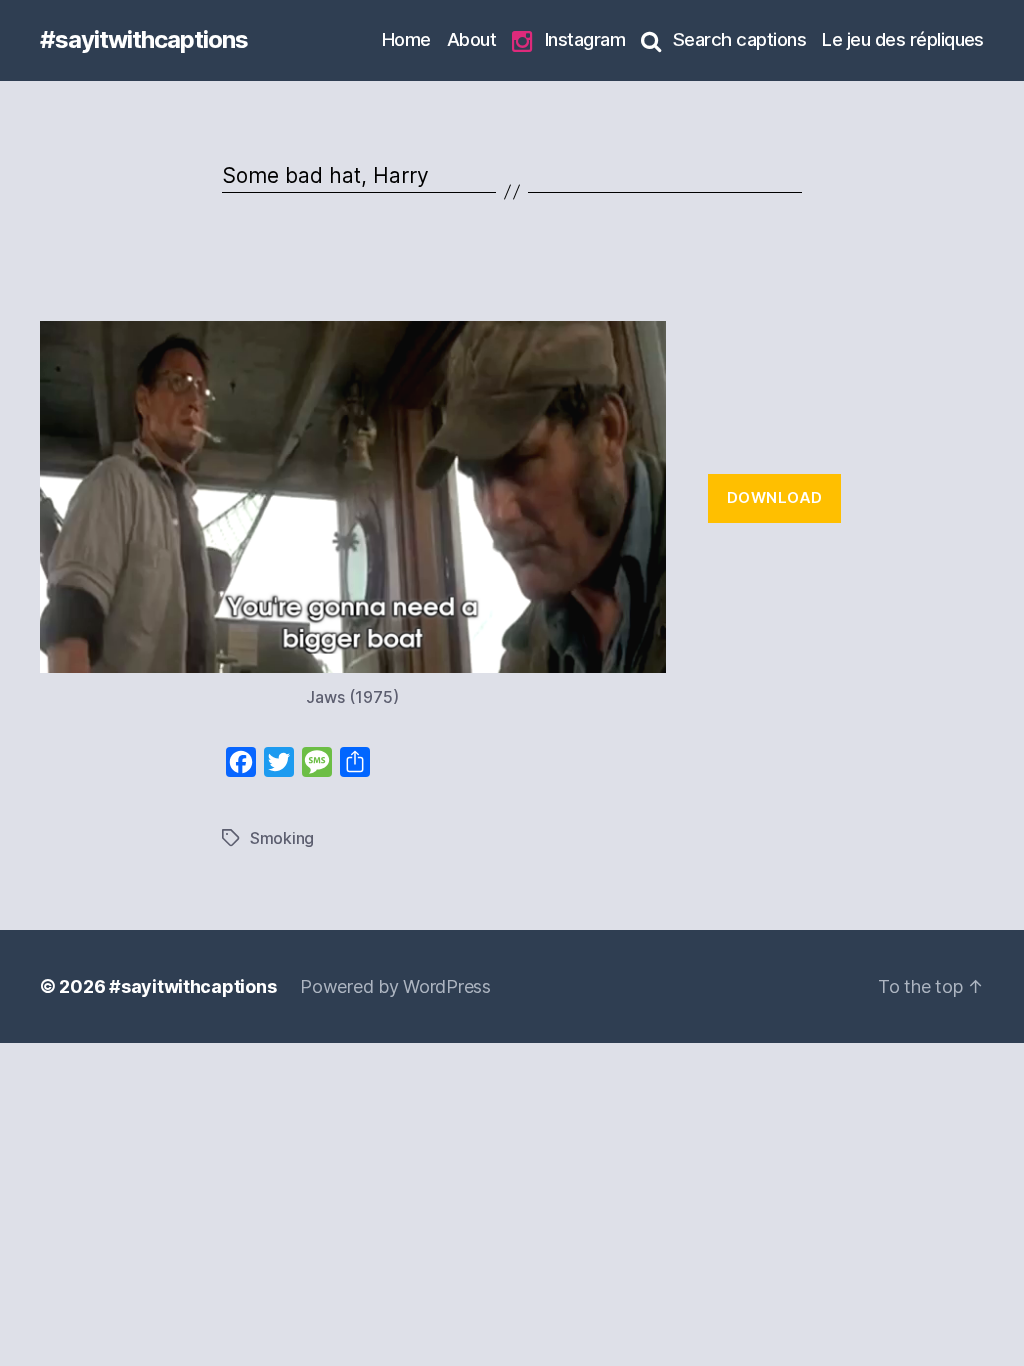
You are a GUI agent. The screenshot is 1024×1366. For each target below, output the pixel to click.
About (471, 39)
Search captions (739, 39)
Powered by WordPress (395, 986)
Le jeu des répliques (903, 39)
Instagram (585, 39)
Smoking (282, 838)
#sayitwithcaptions (144, 40)
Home (406, 39)
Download (775, 497)
